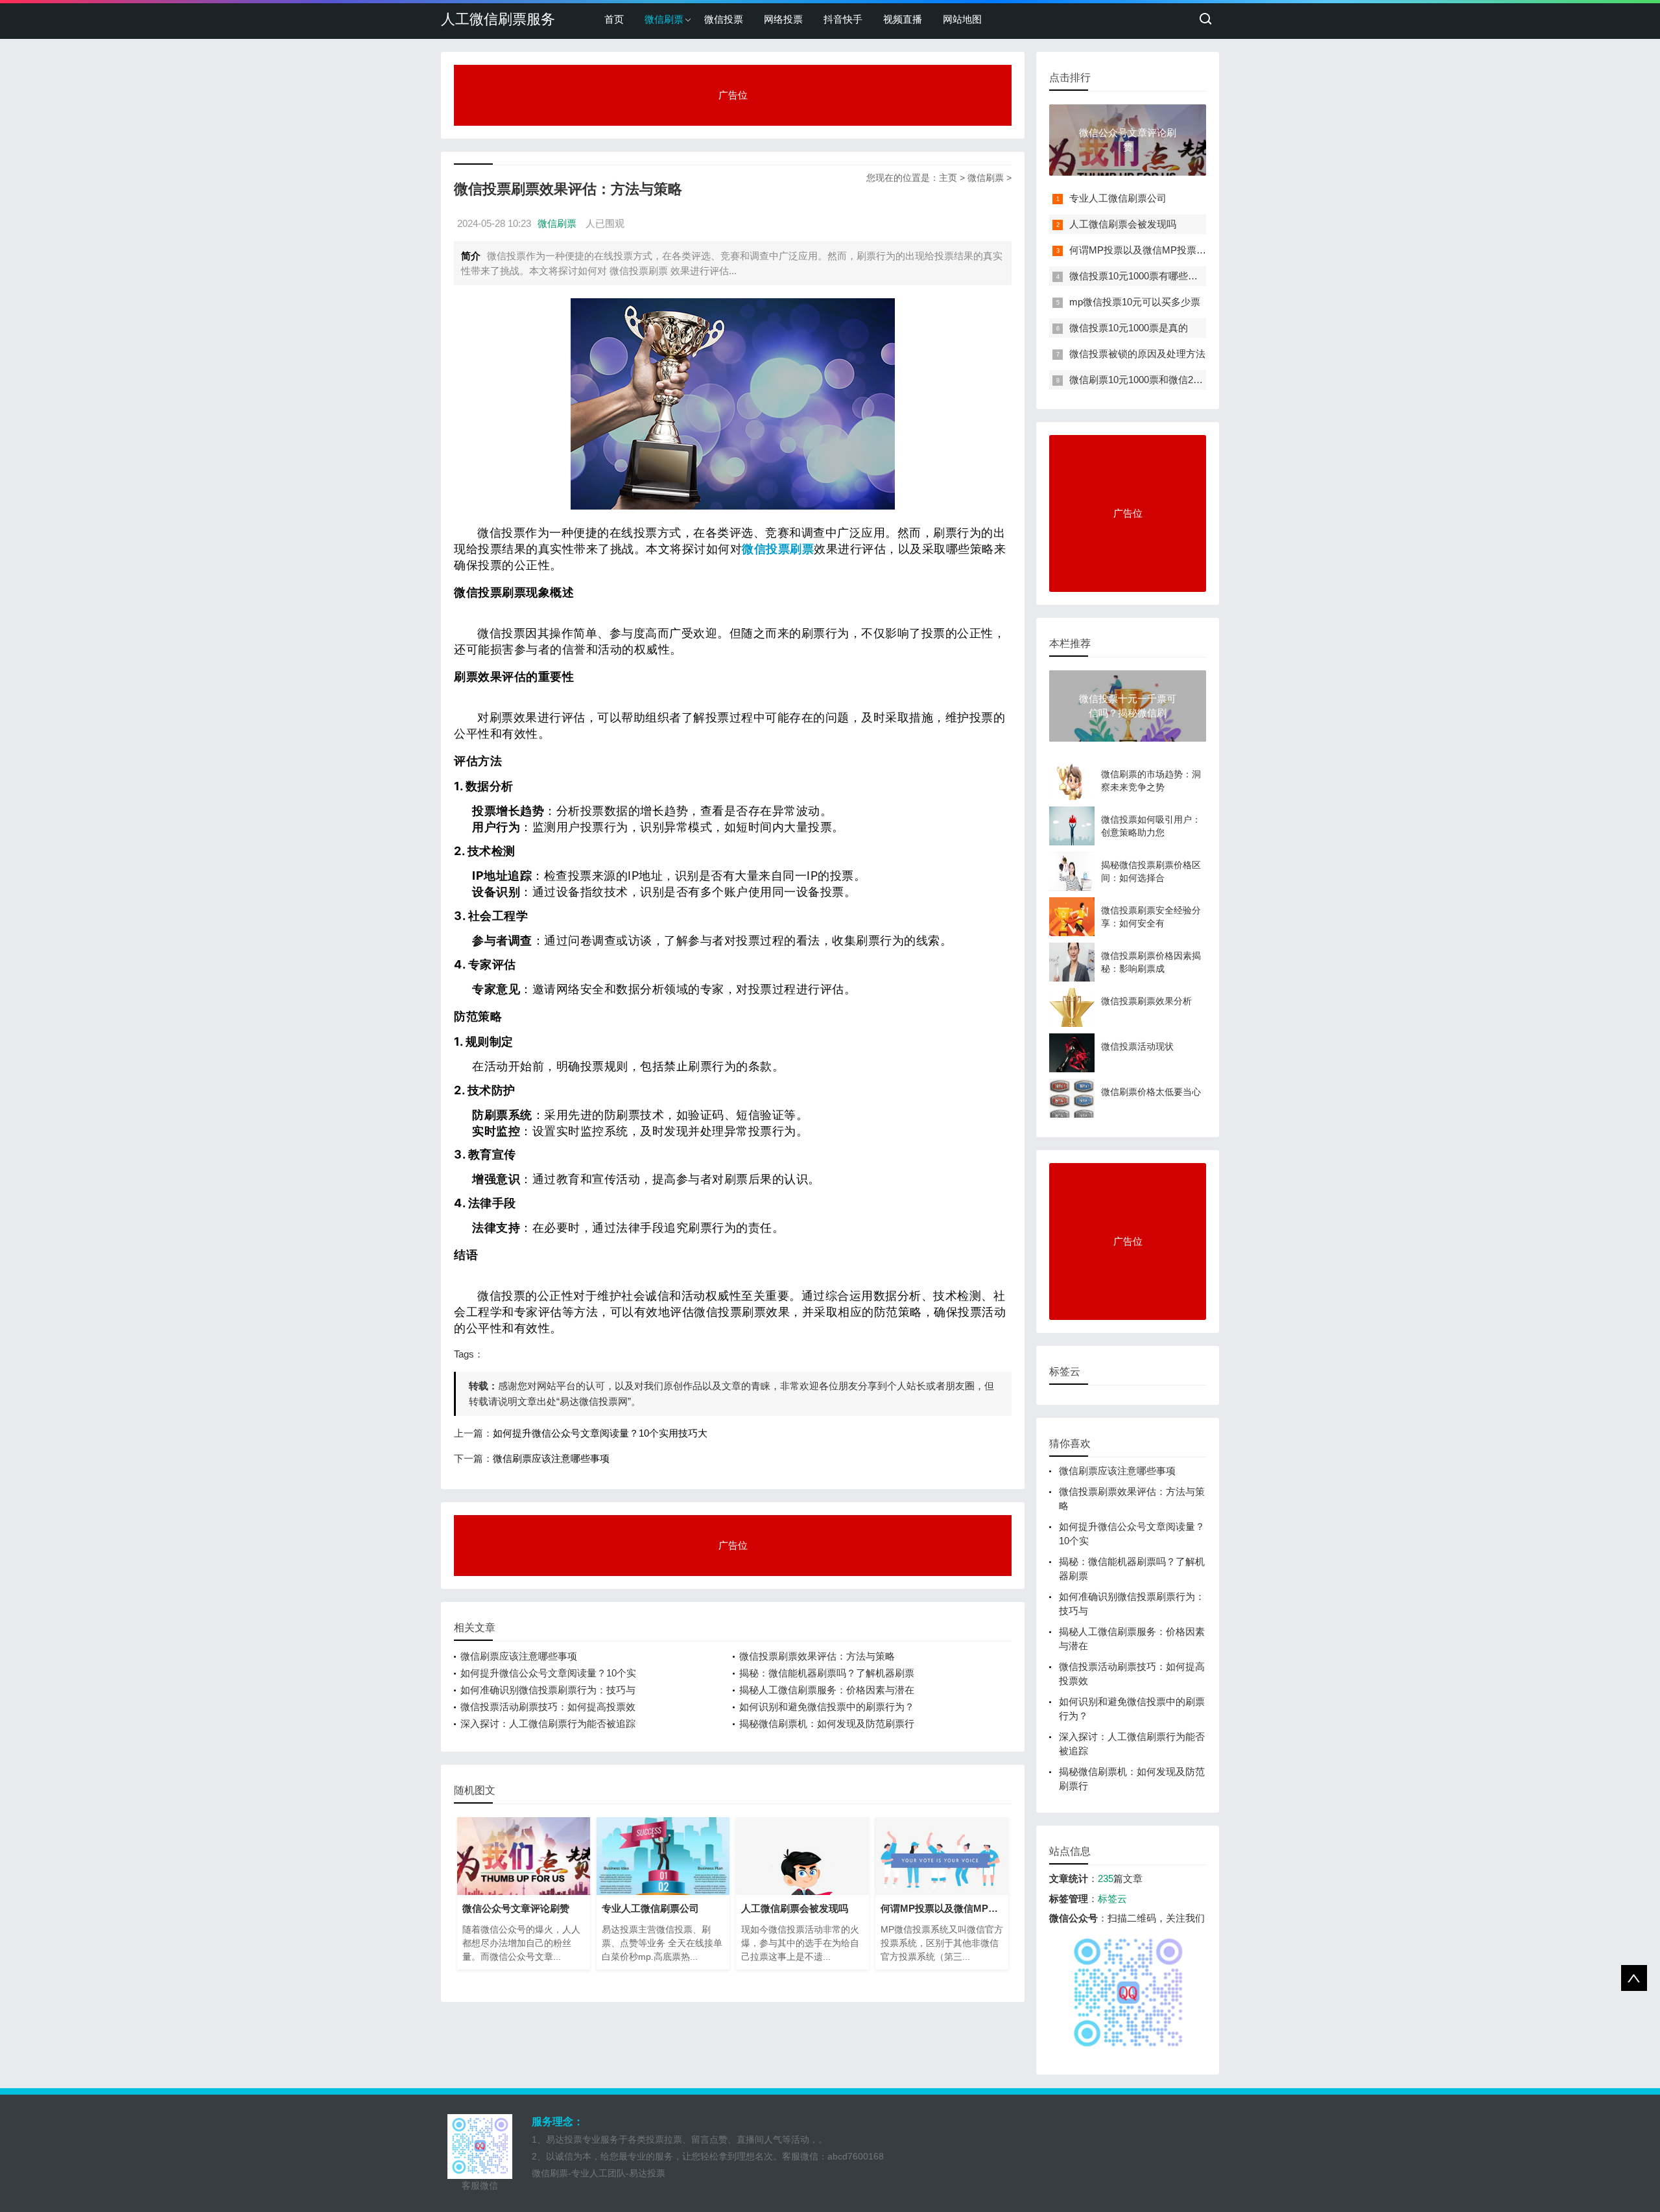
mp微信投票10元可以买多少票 (1135, 302)
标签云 (1112, 1899)
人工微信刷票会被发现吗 (1123, 224)
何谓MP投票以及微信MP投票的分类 (1147, 250)
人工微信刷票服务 (498, 19)
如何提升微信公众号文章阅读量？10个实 (548, 1673)
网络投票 (783, 19)
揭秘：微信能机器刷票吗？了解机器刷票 (827, 1673)
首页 (614, 19)
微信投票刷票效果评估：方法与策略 (817, 1656)
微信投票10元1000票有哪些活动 (1138, 276)
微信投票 (724, 19)
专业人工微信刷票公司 (1118, 198)
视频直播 (903, 19)
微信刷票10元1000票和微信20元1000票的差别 (1168, 380)
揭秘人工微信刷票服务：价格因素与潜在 (827, 1690)
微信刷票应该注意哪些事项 (551, 1458)
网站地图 (962, 19)
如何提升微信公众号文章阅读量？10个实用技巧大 (600, 1433)
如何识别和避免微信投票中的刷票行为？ (827, 1707)
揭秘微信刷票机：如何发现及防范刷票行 (827, 1724)
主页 (948, 178)
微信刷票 (664, 19)
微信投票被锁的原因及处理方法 (1137, 354)
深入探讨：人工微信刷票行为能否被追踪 (548, 1724)
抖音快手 (843, 19)
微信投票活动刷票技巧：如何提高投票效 (548, 1707)
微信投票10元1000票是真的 (1129, 328)
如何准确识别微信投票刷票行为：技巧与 (548, 1690)
